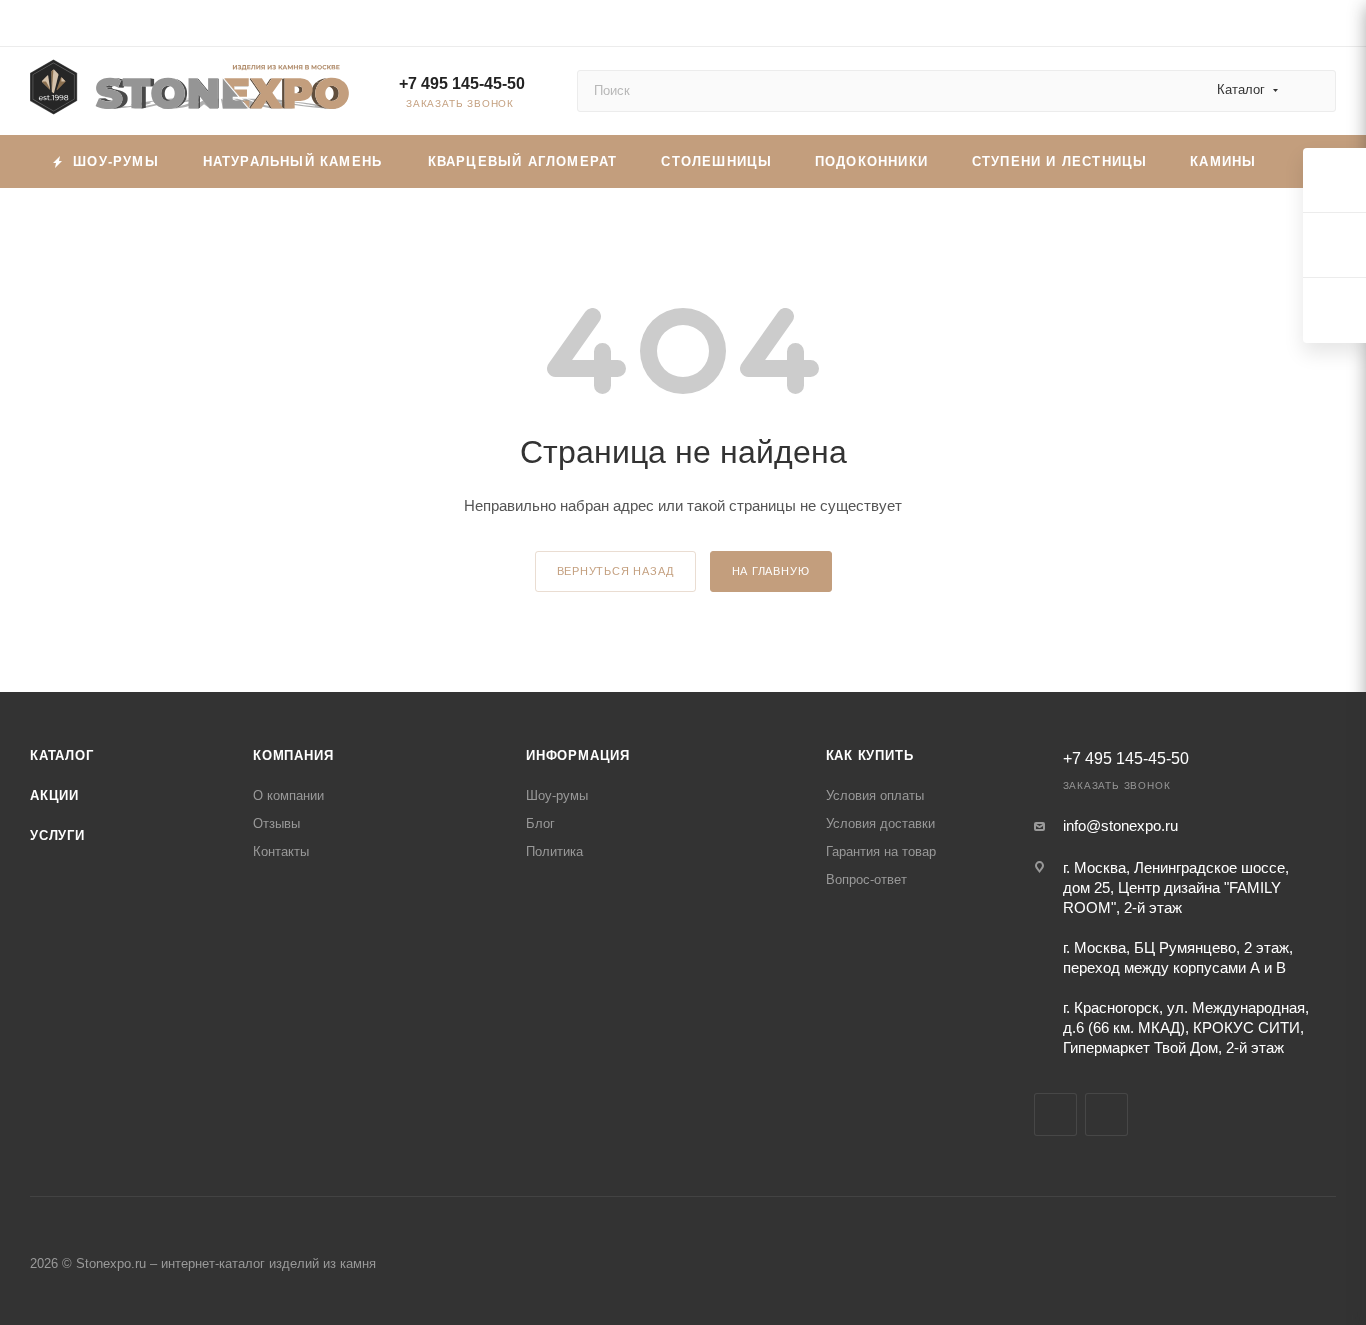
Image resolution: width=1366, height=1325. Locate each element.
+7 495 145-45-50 (462, 83)
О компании (288, 795)
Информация (578, 755)
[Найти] (1311, 91)
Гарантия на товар (881, 851)
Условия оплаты (875, 795)
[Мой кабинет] (1327, 26)
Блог (540, 823)
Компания (293, 755)
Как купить (870, 755)
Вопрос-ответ (866, 879)
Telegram (1055, 1114)
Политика (554, 851)
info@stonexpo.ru (1120, 825)
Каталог (62, 755)
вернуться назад (615, 571)
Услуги (57, 835)
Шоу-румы (557, 795)
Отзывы (276, 823)
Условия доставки (880, 823)
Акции (54, 795)
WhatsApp (1106, 1114)
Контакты (281, 851)
